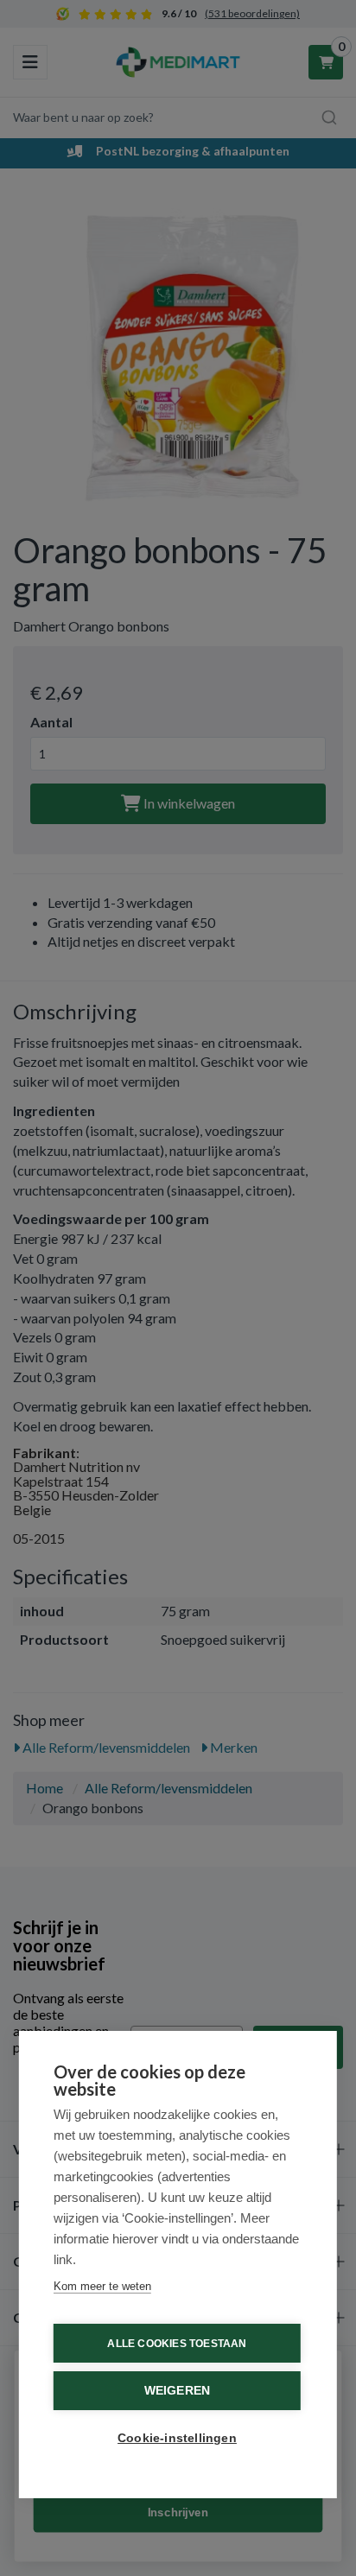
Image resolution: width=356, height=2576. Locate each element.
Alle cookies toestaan (177, 2344)
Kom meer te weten (102, 2286)
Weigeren (178, 2391)
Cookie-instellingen (177, 2438)
